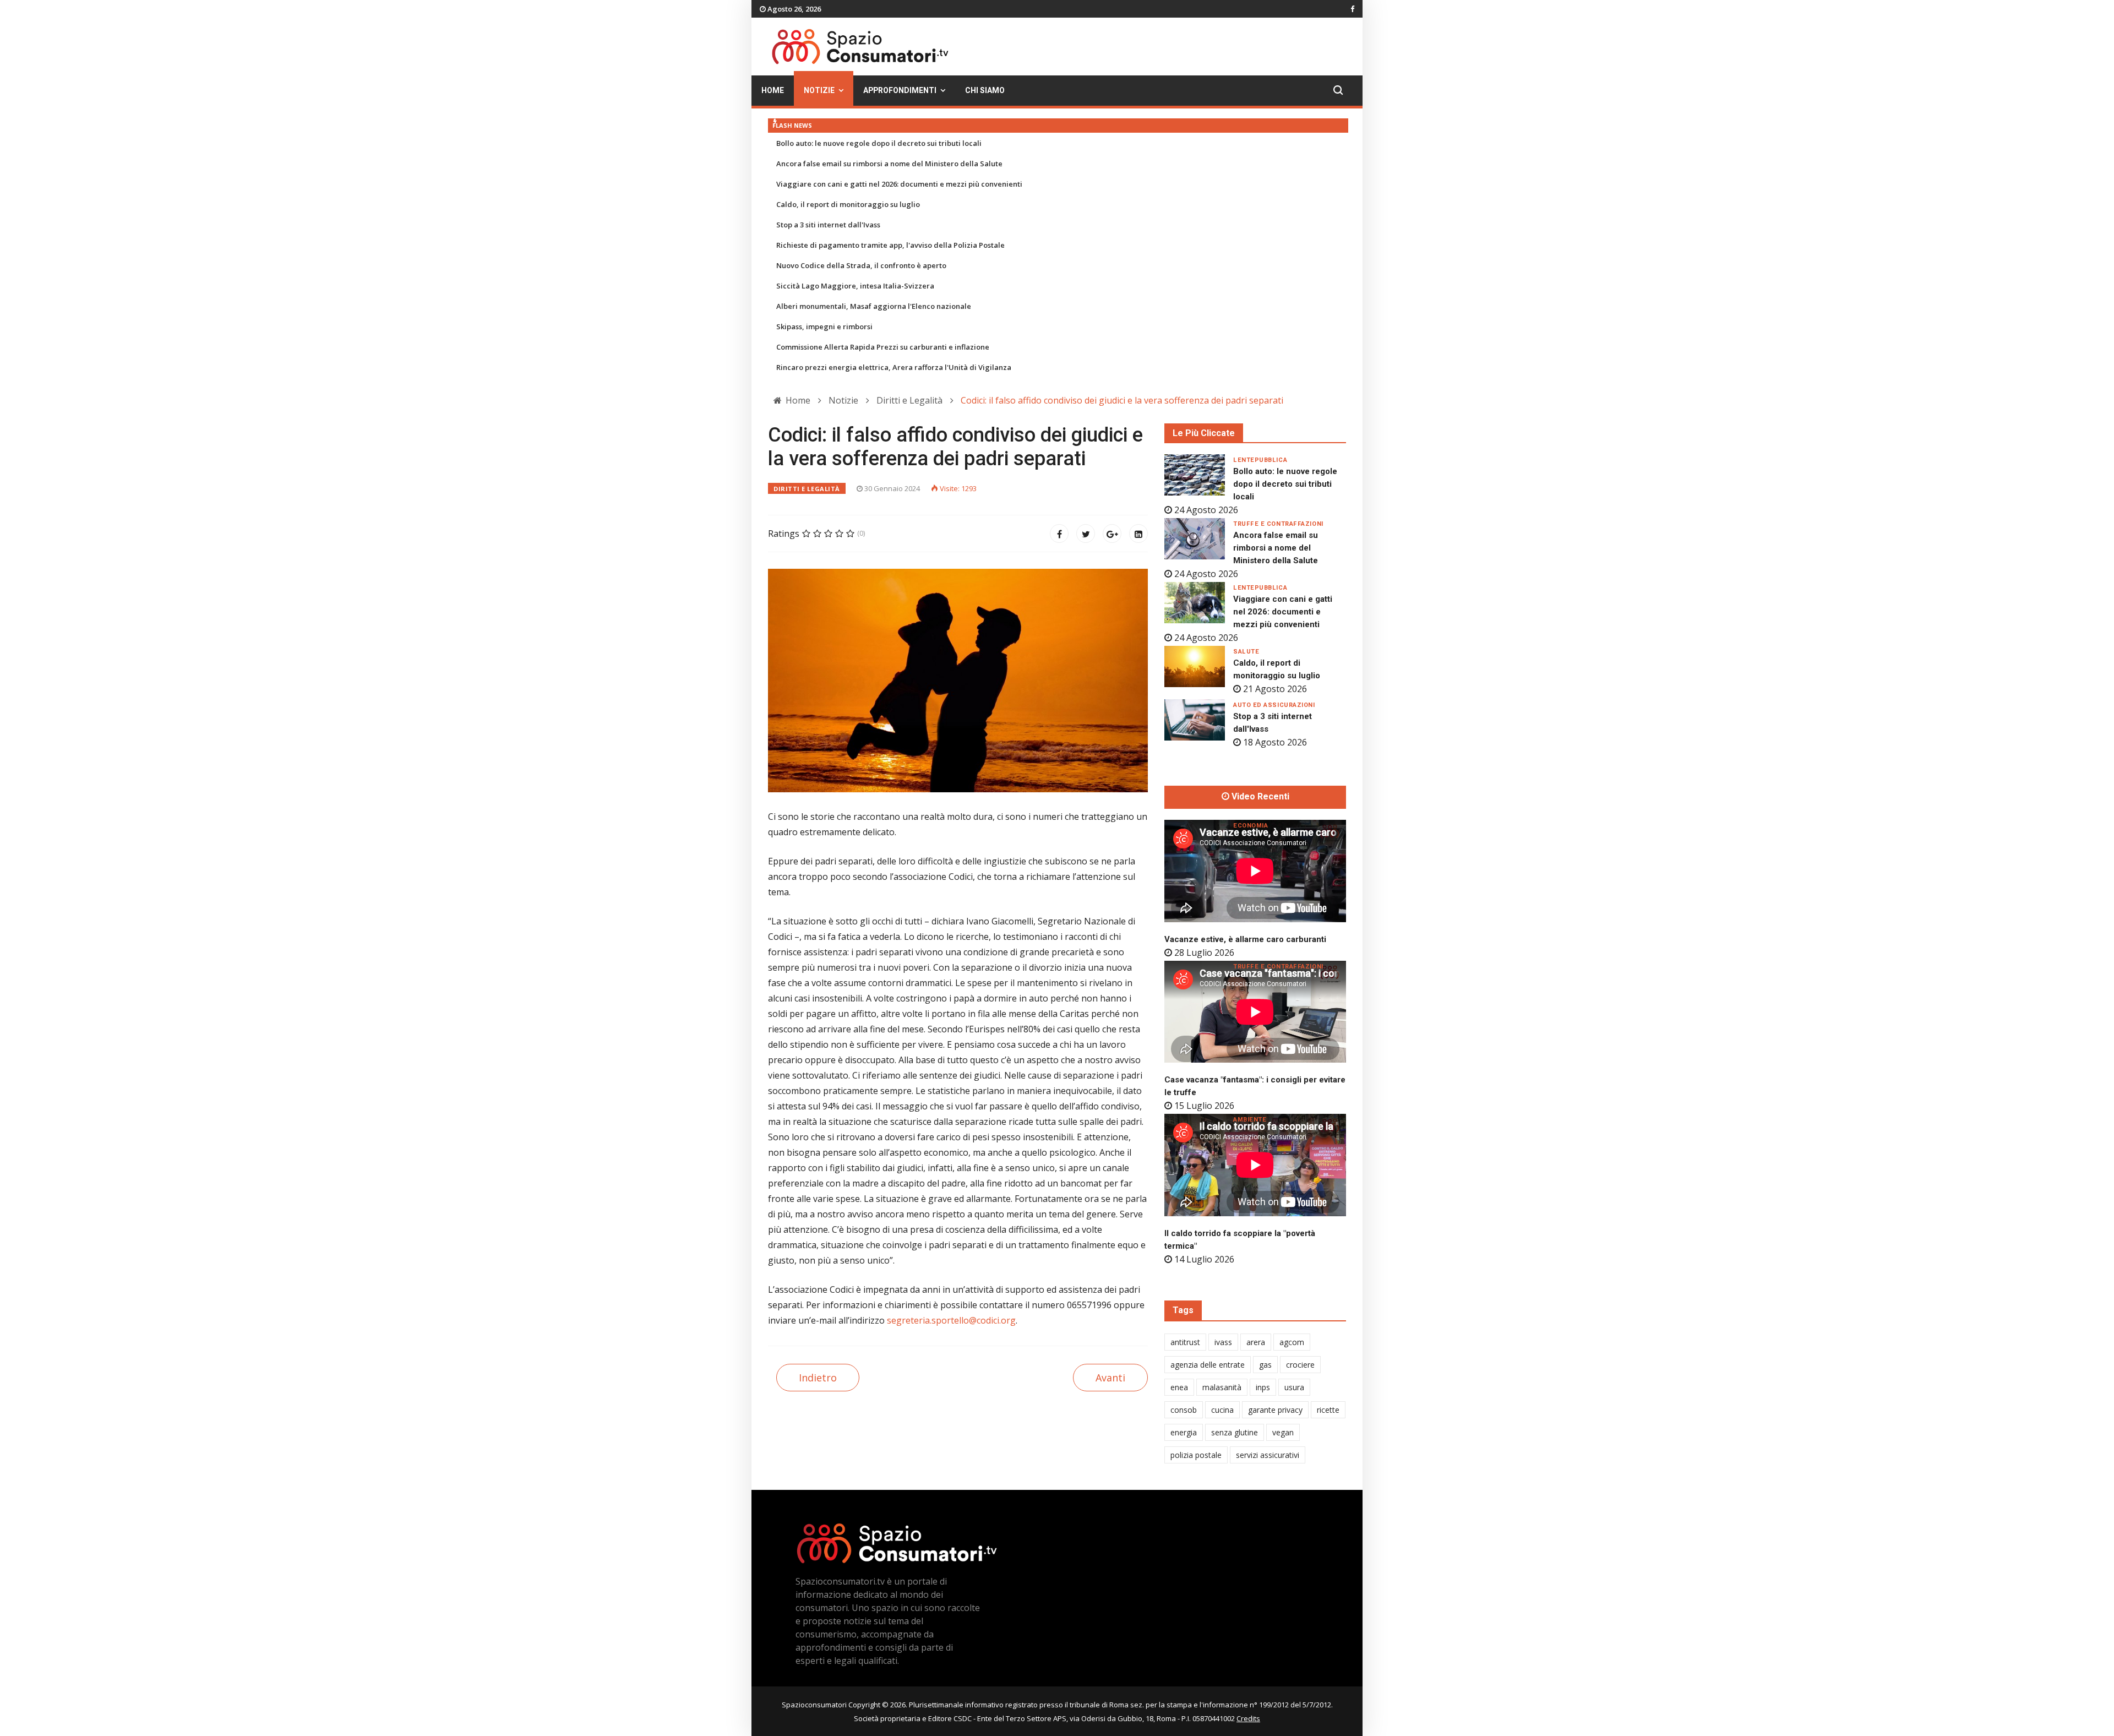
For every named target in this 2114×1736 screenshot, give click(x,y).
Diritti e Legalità (807, 489)
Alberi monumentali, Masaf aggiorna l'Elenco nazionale (874, 306)
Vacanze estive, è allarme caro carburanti (1245, 939)
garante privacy (1275, 1410)
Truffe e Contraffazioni (1278, 524)
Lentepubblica (1260, 460)
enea (1179, 1387)
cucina (1222, 1410)
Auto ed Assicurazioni (1274, 705)
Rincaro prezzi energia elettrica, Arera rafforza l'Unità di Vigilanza (894, 367)
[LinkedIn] (1138, 534)
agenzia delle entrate (1208, 1365)
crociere (1300, 1365)
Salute (1246, 652)
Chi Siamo (985, 91)
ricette (1328, 1410)
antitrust (1185, 1342)
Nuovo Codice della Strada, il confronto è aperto (861, 265)
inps (1263, 1387)
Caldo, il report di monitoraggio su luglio (848, 204)
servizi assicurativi (1268, 1455)
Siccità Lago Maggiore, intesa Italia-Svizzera (855, 286)
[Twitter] (1086, 534)
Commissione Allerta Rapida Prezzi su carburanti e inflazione (883, 347)
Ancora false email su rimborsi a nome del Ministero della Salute (889, 164)
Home (773, 91)
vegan (1283, 1432)
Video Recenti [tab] (1259, 797)
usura (1294, 1387)
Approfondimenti (900, 91)
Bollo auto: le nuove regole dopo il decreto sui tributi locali (879, 143)
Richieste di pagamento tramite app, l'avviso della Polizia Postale (890, 245)
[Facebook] (1059, 534)
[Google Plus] (1112, 534)
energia (1184, 1432)
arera (1256, 1342)
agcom (1292, 1342)
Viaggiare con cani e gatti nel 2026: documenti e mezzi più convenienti (899, 184)
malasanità (1222, 1387)
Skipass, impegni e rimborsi (824, 326)
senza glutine (1235, 1432)
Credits (1248, 1718)
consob (1184, 1410)
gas (1265, 1365)
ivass (1223, 1342)
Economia (1251, 826)
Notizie (819, 91)
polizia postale (1196, 1455)
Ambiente (1250, 1120)
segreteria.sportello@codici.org (951, 1320)
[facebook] (1352, 9)
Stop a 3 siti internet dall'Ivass (828, 225)
